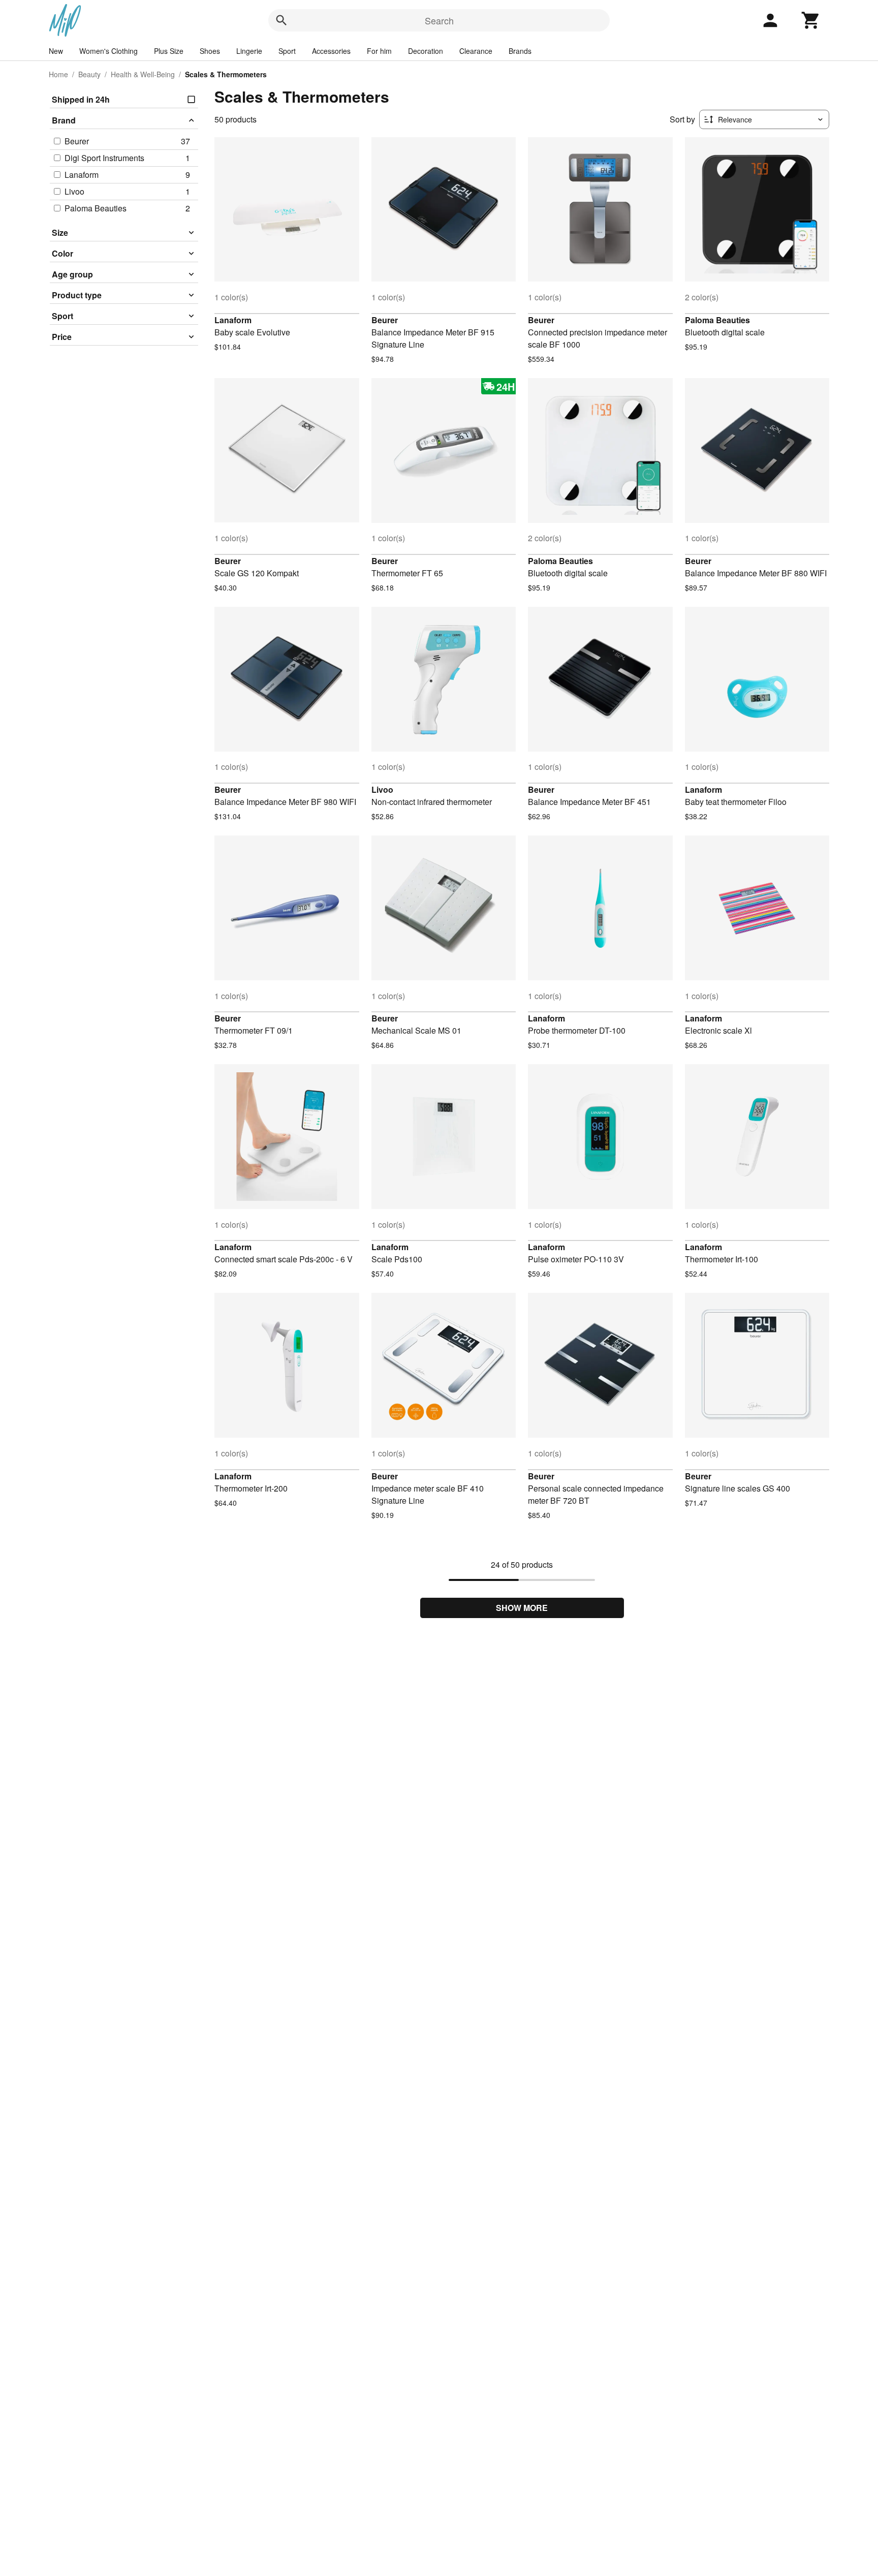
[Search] (281, 20)
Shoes (210, 51)
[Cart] (811, 20)
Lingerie (249, 51)
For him (379, 51)
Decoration (426, 51)
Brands (520, 51)
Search (439, 20)
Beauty (89, 74)
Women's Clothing (108, 51)
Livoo (382, 789)
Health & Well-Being (143, 74)
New (56, 51)
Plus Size (169, 51)
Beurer (385, 320)
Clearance (476, 51)
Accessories (331, 51)
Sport (287, 51)
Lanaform (233, 320)
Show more (522, 1608)
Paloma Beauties (717, 320)
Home (58, 74)
